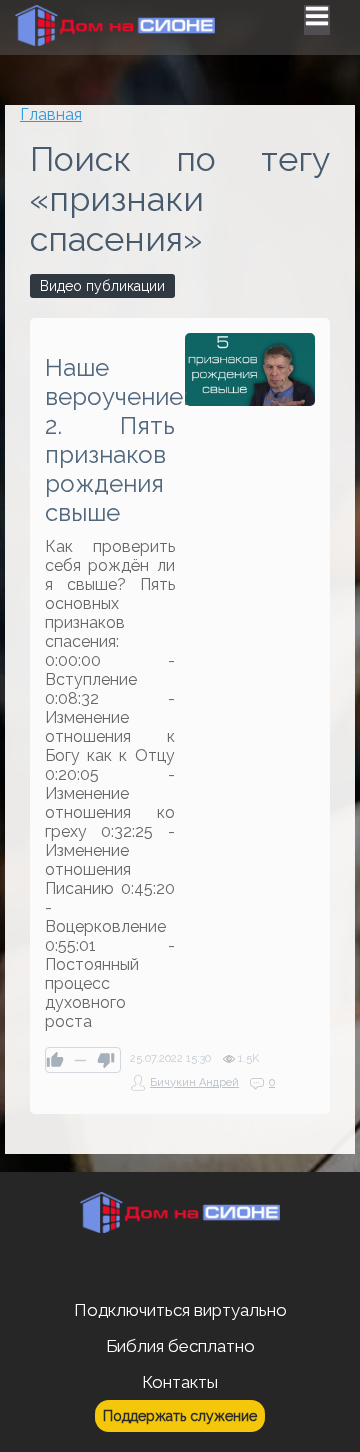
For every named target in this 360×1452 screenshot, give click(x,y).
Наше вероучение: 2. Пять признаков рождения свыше (110, 440)
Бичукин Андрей (194, 1082)
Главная (51, 114)
